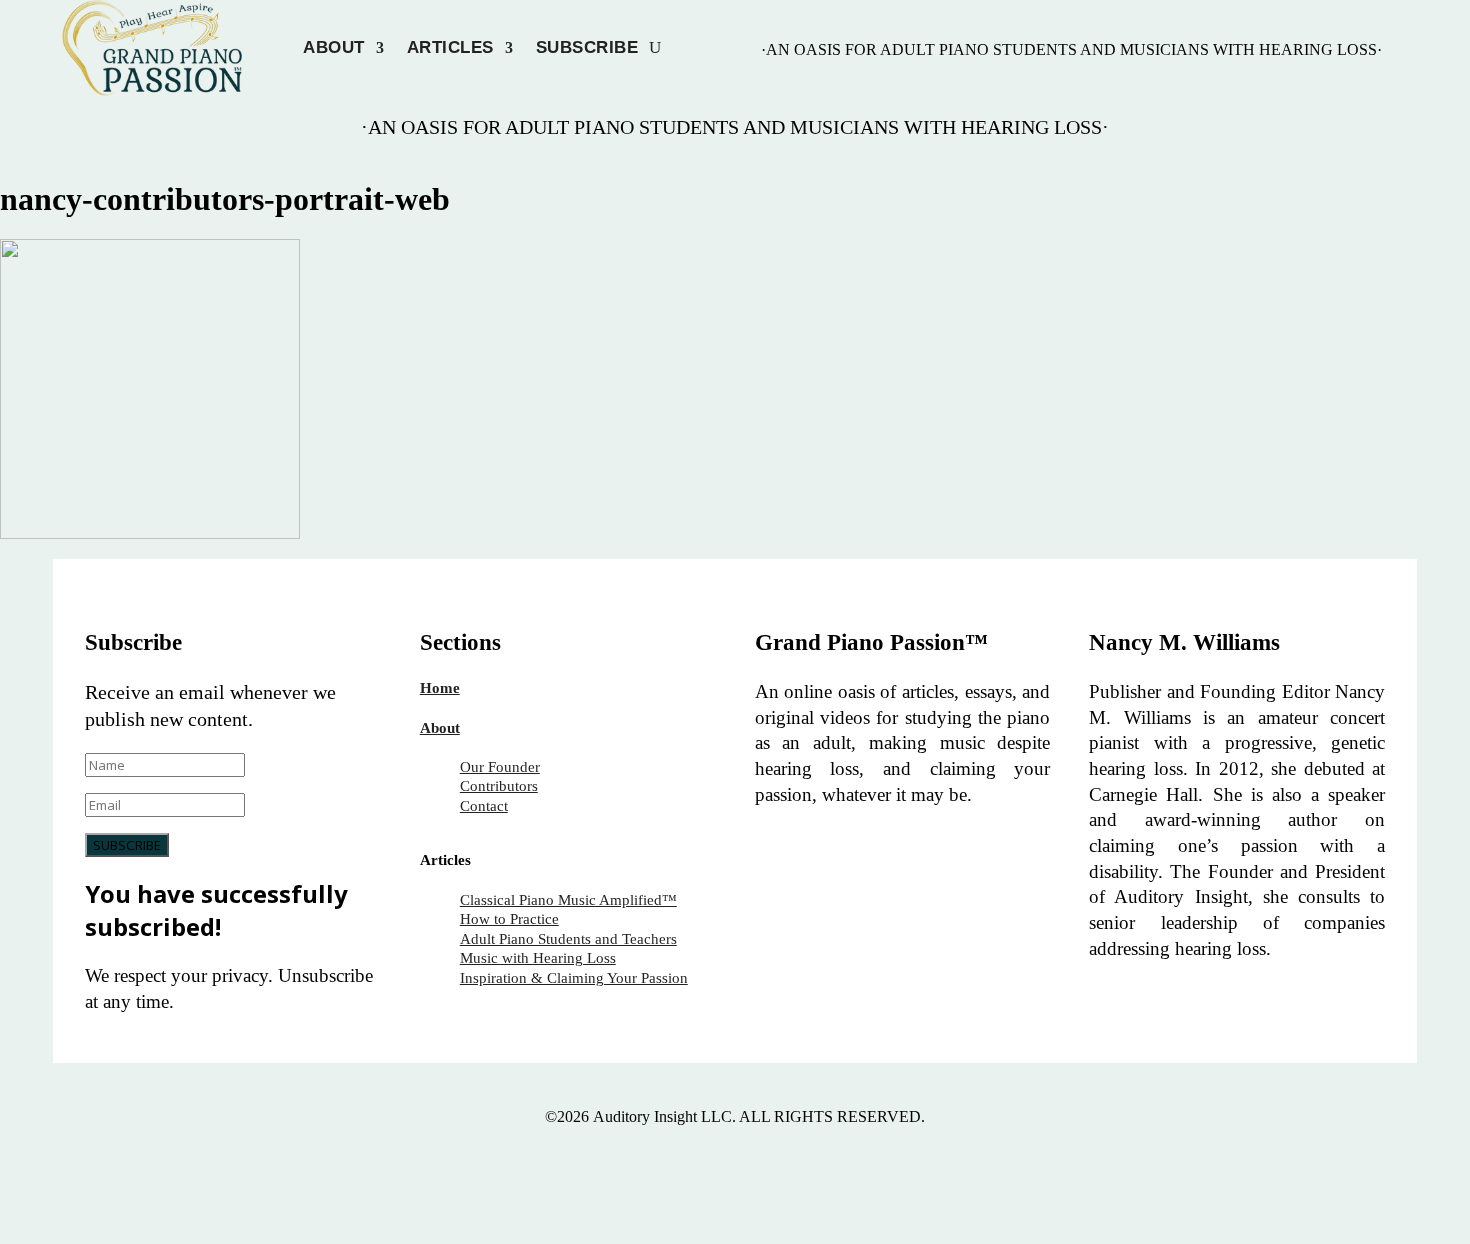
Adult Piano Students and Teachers (568, 939)
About (334, 48)
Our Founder (500, 767)
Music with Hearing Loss (538, 958)
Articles (450, 48)
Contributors (499, 786)
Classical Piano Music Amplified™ (568, 900)
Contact (484, 806)
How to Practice (509, 919)
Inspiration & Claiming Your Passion (574, 978)
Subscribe (587, 48)
